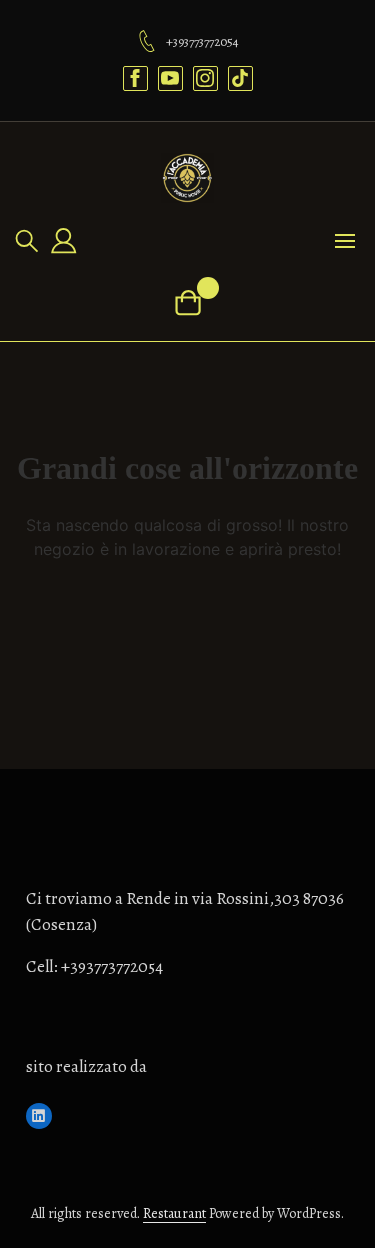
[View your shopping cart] (187, 302)
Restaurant (174, 1213)
